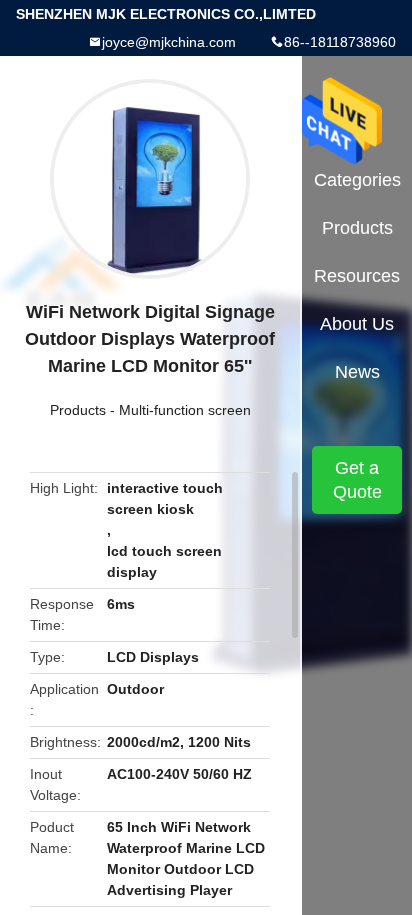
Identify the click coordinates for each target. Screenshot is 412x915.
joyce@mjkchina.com (169, 42)
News (357, 372)
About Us (357, 324)
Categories (357, 180)
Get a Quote (357, 480)
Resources (357, 276)
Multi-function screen (185, 410)
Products (78, 410)
